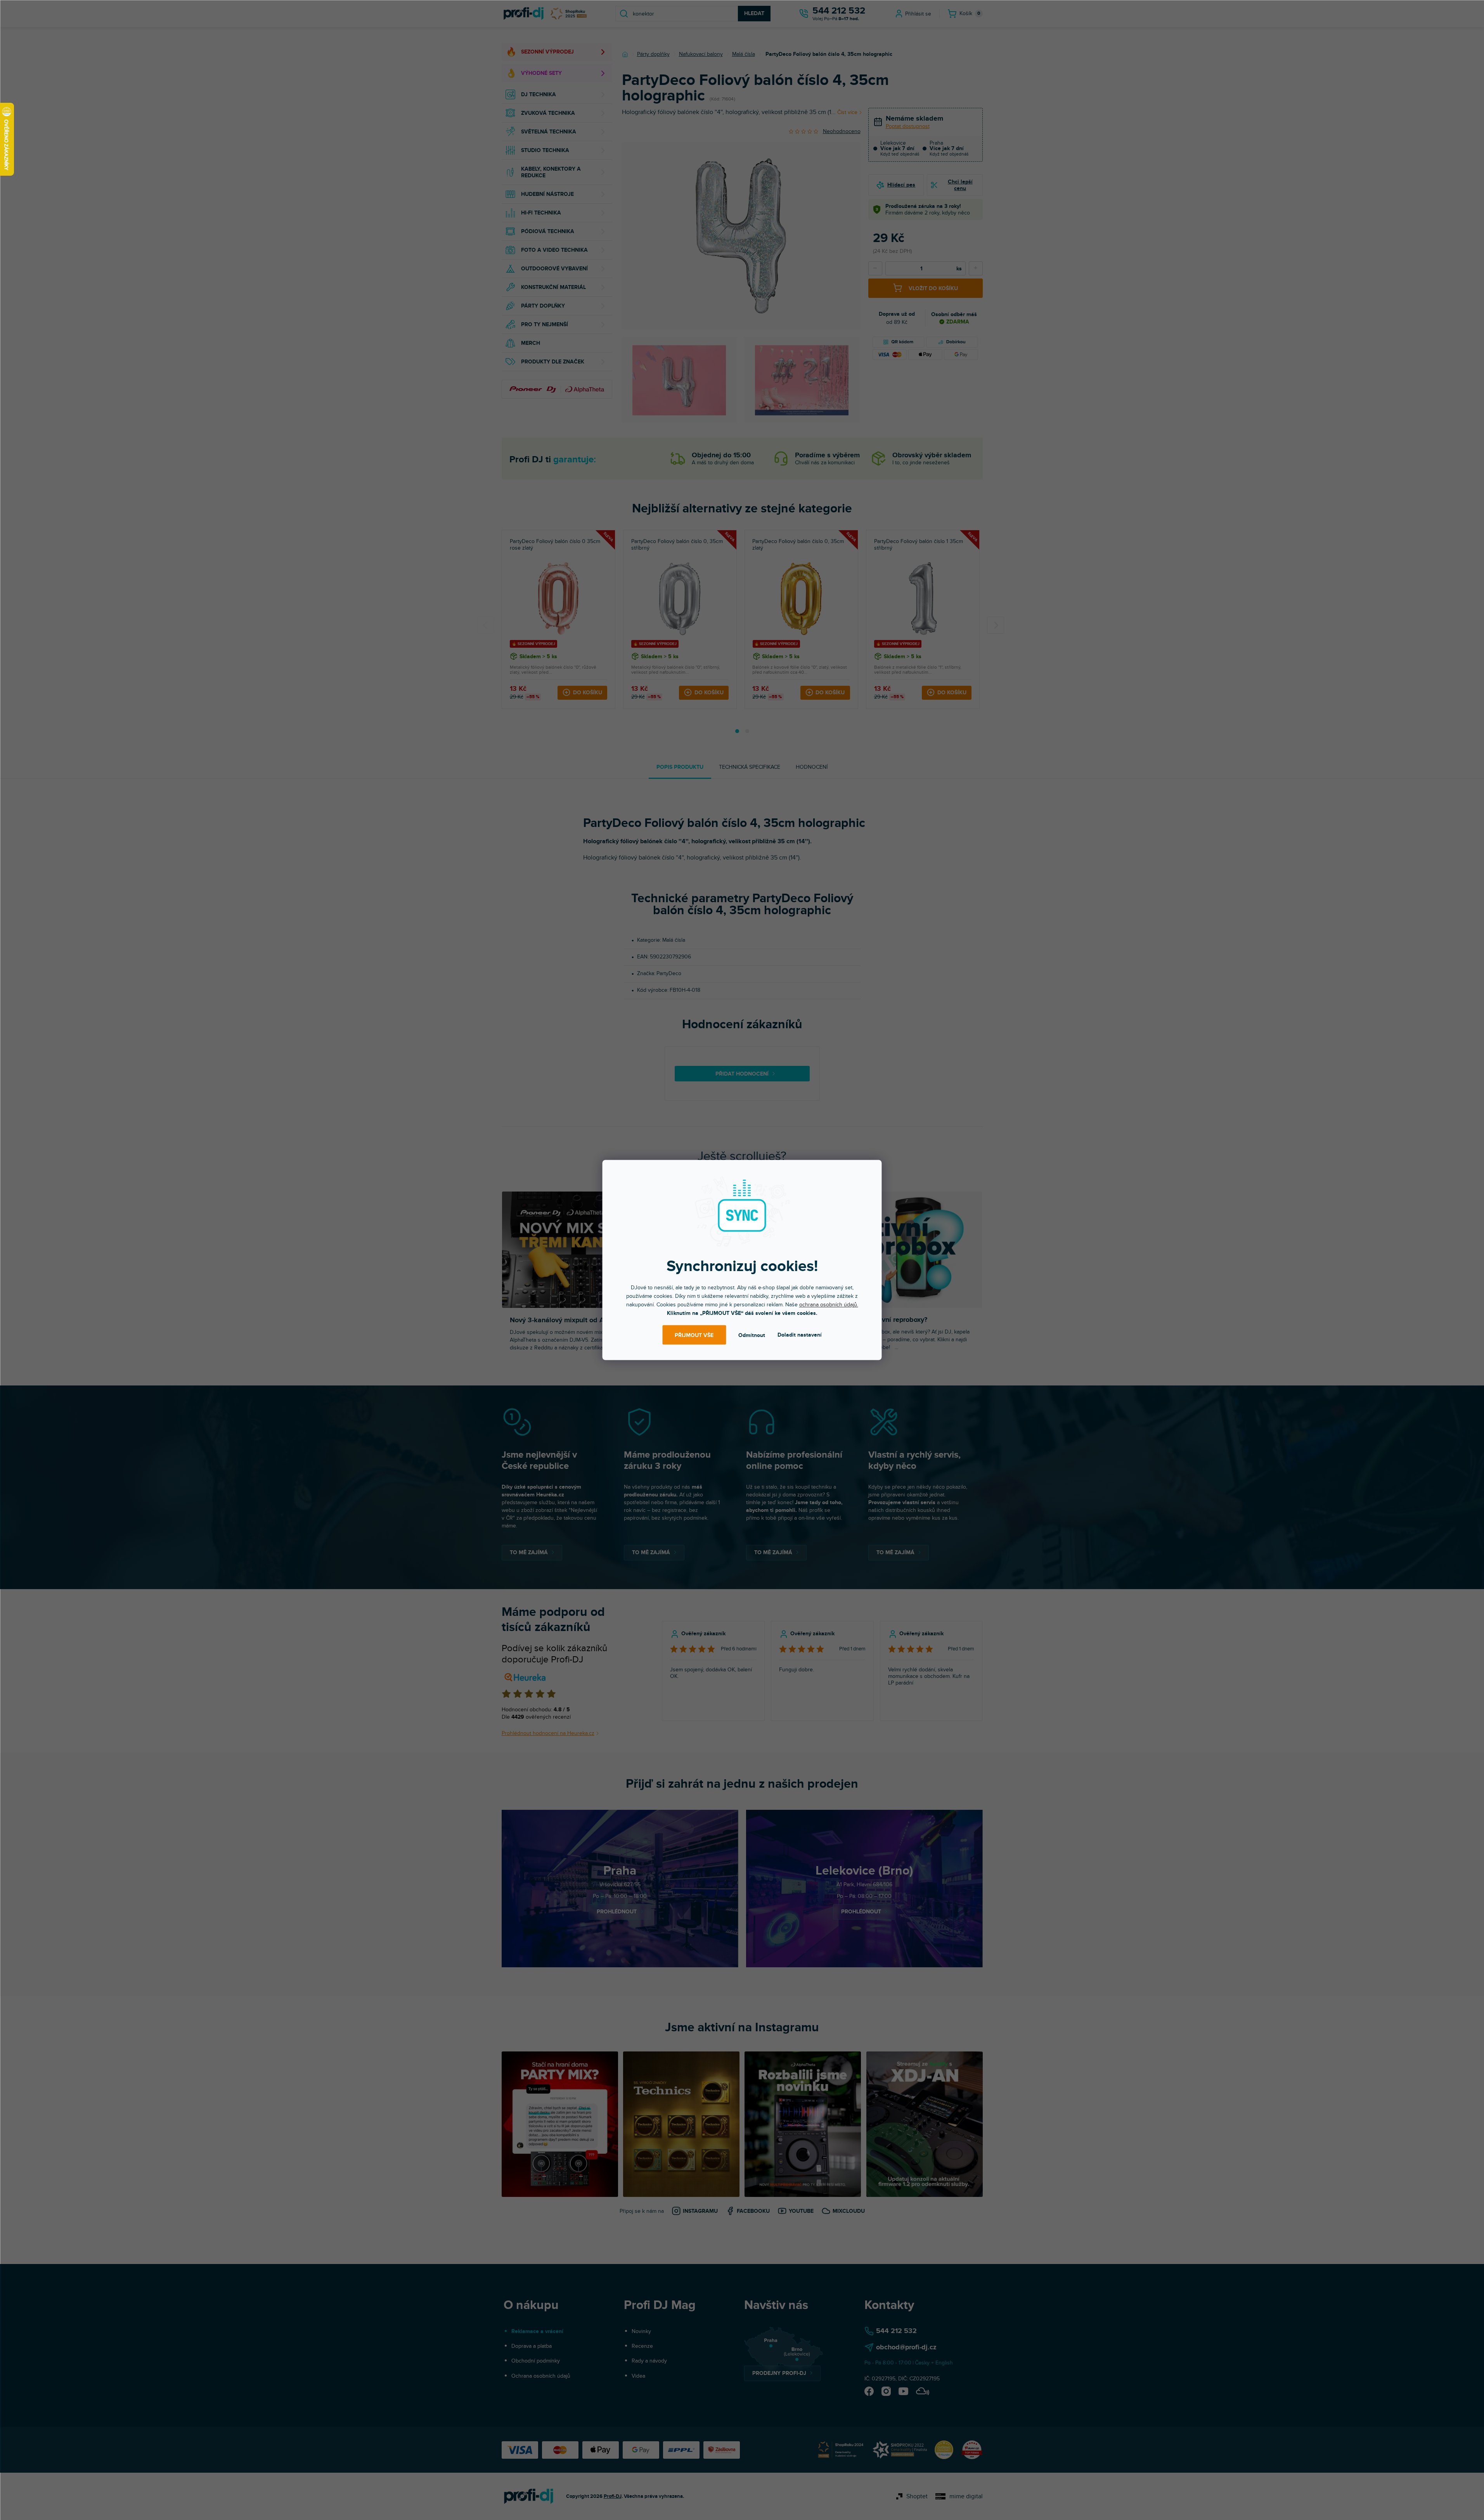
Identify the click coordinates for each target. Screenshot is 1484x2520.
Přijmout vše (694, 1335)
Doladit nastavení (800, 1335)
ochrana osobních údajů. (829, 1305)
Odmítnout (752, 1335)
